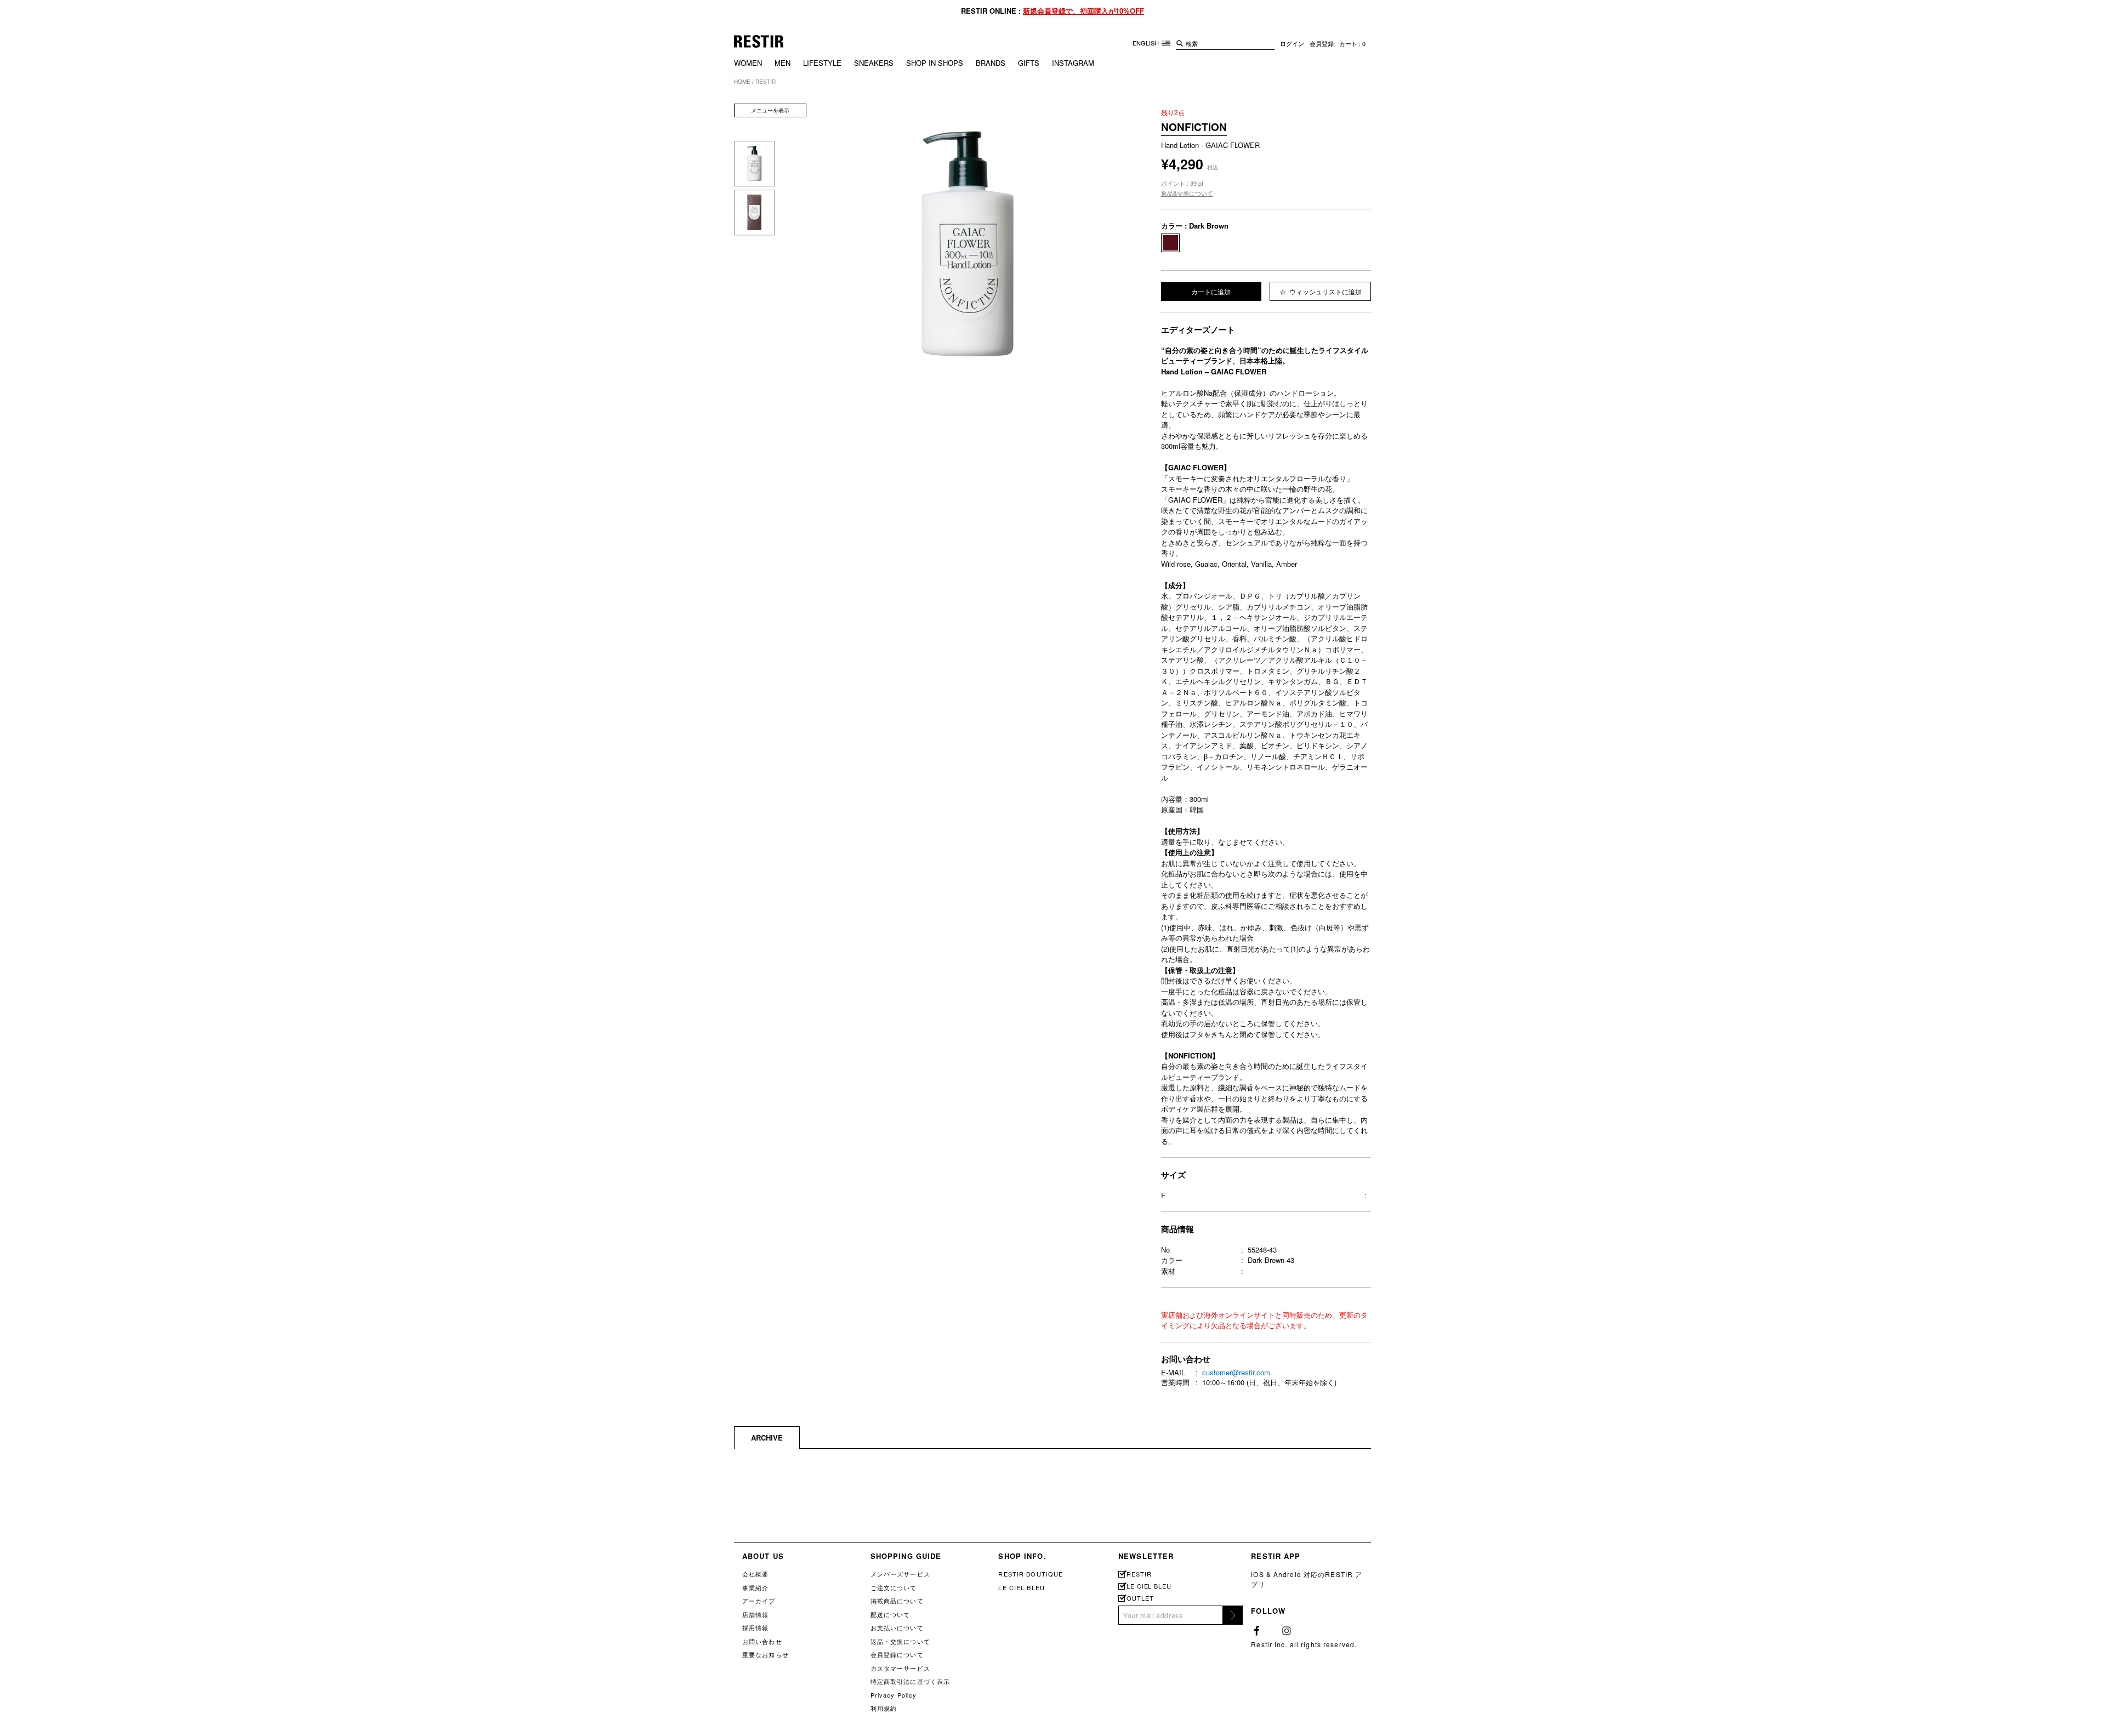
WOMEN (748, 63)
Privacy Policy (894, 1695)
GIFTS (1029, 63)
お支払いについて (897, 1627)
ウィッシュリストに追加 (1325, 291)
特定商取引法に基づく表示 (910, 1681)
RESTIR (1139, 1574)
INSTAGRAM (1073, 63)
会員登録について (897, 1654)
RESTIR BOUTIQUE (1031, 1574)
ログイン (1292, 43)
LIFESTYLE (822, 63)
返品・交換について (900, 1641)
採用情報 (755, 1627)
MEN (783, 63)
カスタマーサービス (900, 1668)
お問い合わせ (762, 1641)
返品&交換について (1187, 193)
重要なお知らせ (766, 1654)
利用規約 (884, 1708)
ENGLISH (1147, 43)
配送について (891, 1614)
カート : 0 (1352, 43)
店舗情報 (755, 1614)
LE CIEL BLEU (1021, 1587)
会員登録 (1322, 43)
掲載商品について (897, 1601)
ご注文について (894, 1587)
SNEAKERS (874, 63)
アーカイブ (759, 1601)
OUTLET (1140, 1598)
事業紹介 (755, 1587)
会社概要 (755, 1574)
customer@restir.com (1236, 1372)
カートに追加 (1211, 291)
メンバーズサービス (900, 1574)
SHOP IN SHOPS (935, 63)
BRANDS (991, 63)
